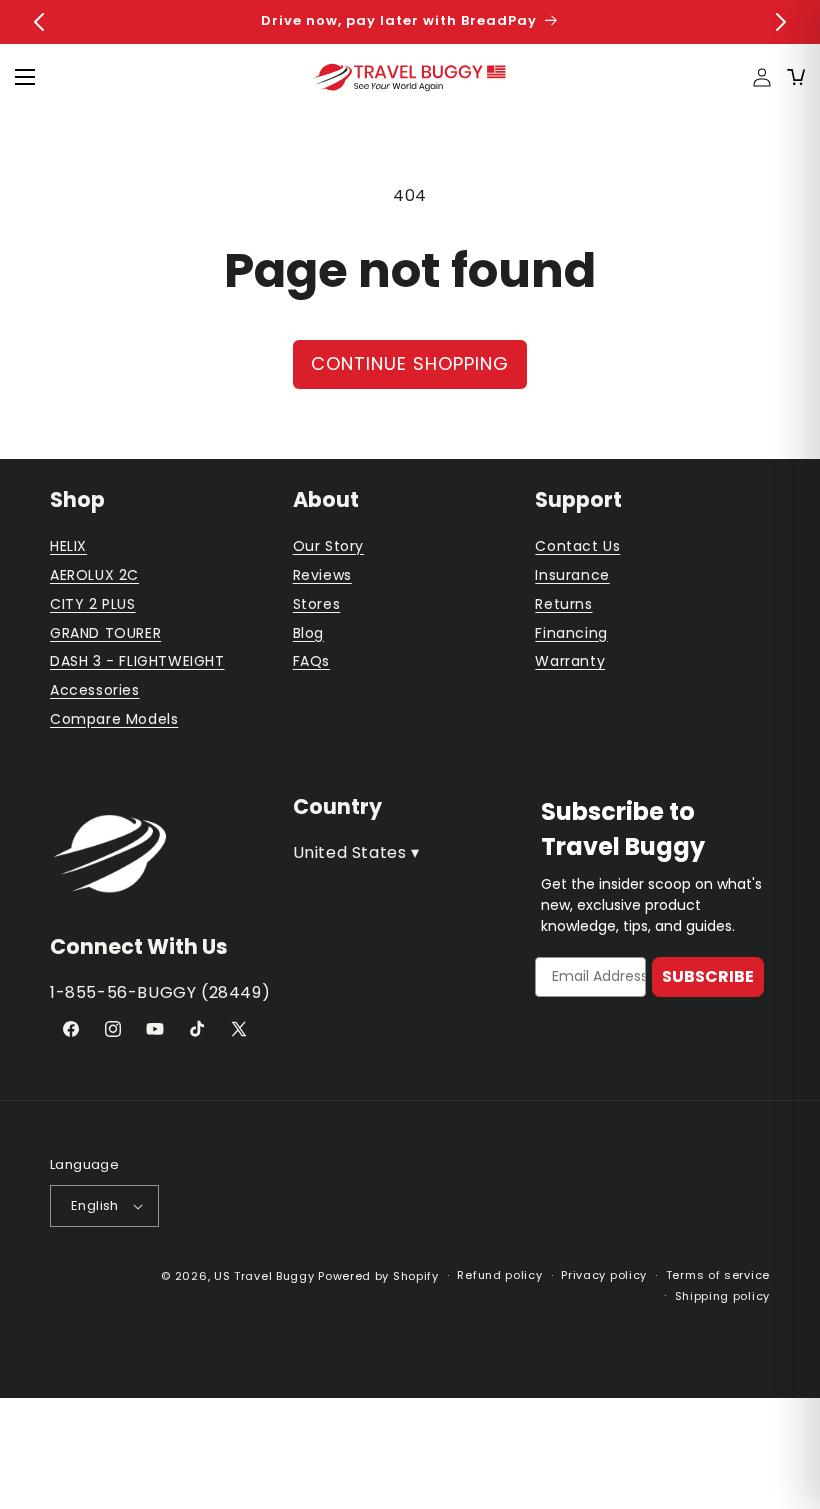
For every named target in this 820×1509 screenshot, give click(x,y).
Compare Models (114, 719)
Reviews (322, 575)
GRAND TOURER (105, 633)
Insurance (572, 575)
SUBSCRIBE (708, 976)
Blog (308, 633)
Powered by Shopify (378, 1276)
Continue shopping (410, 363)
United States (356, 852)
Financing (571, 633)
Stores (317, 604)
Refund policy (499, 1275)
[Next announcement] (781, 22)
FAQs (311, 661)
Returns (563, 604)
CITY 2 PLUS (93, 604)
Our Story (328, 546)
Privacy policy (604, 1275)
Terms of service (718, 1275)
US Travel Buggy (264, 1276)
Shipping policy (723, 1296)
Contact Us (577, 546)
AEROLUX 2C (94, 575)
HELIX (68, 546)
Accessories (95, 690)
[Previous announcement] (39, 22)
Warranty (570, 661)
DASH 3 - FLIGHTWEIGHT (137, 661)
